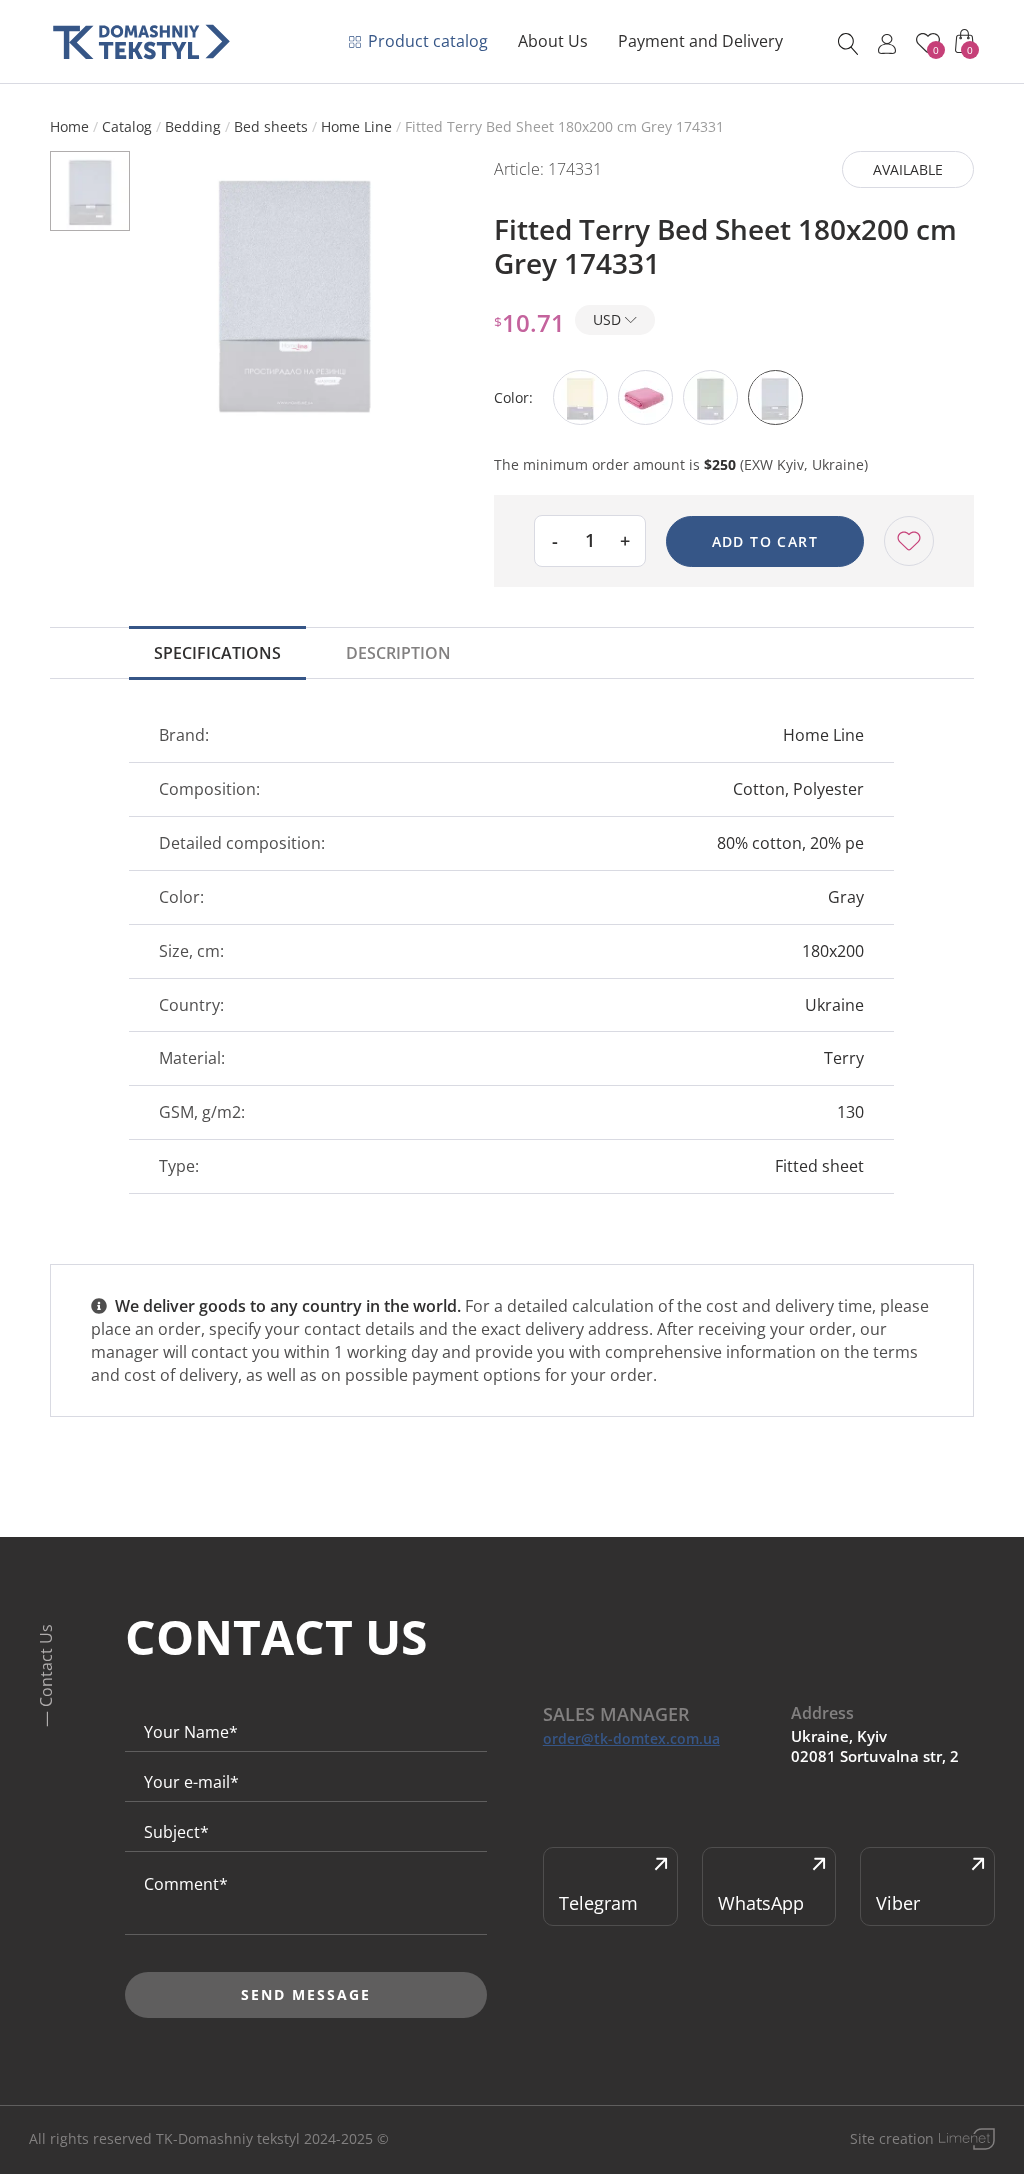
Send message (306, 1994)
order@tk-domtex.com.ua (631, 1739)
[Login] (887, 44)
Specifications (217, 653)
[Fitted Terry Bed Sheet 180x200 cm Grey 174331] (294, 291)
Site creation (892, 2138)
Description (398, 653)
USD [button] (609, 319)
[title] (141, 42)
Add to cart (765, 541)
